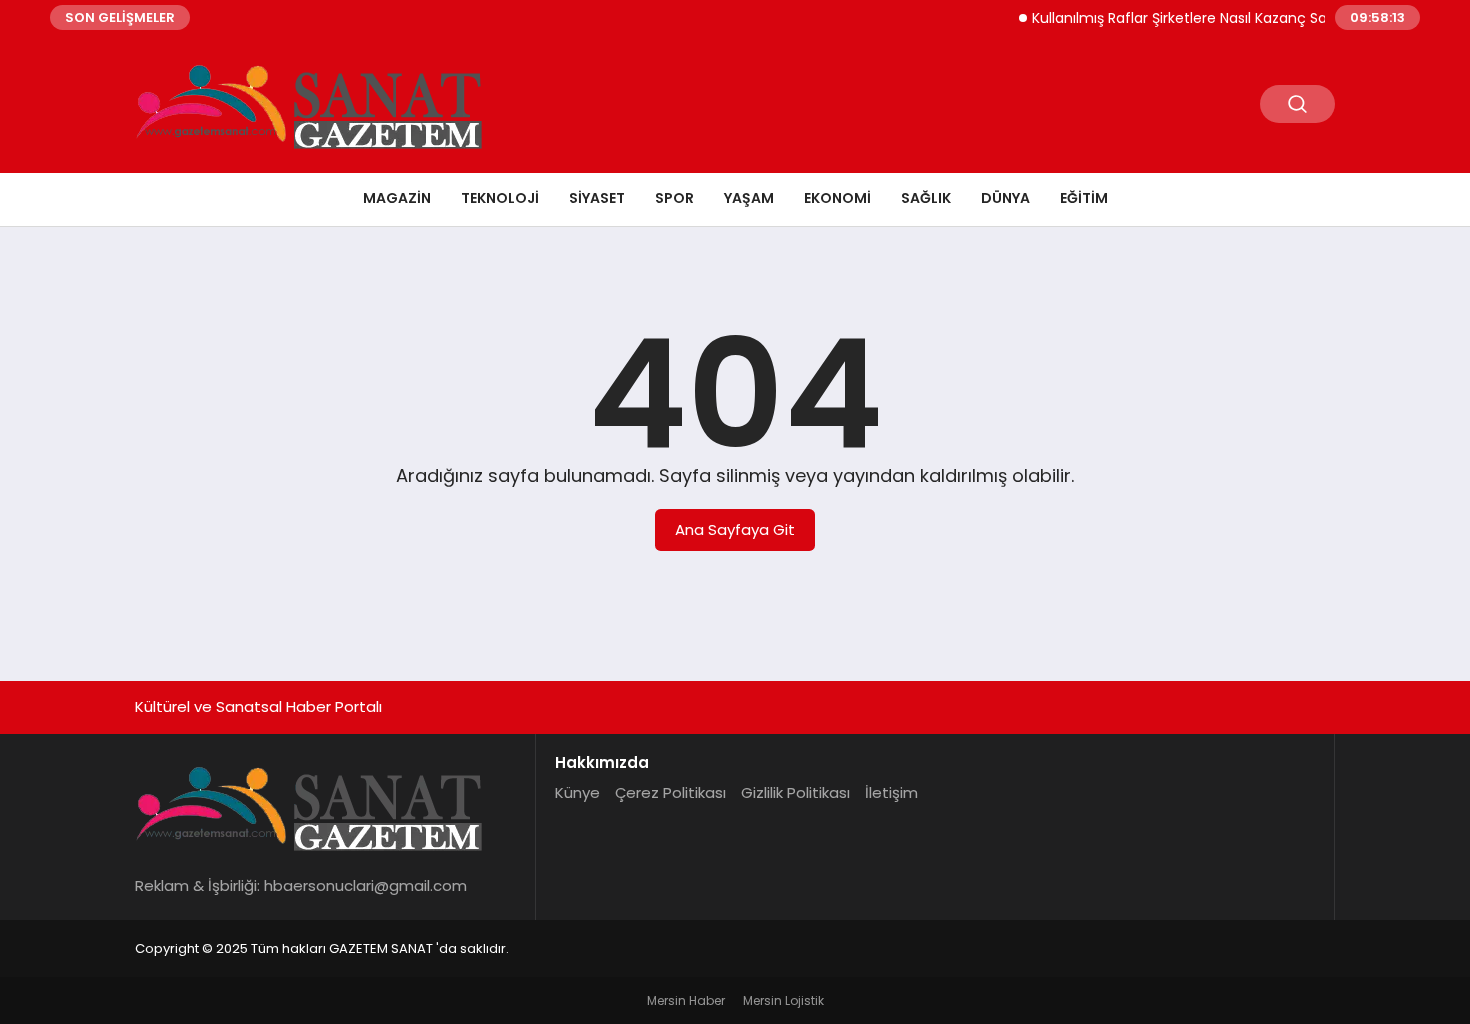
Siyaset (597, 198)
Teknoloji (500, 198)
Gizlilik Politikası (795, 792)
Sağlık (926, 198)
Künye (577, 792)
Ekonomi (837, 198)
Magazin (397, 198)
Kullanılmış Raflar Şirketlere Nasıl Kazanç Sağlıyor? (1192, 18)
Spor (674, 198)
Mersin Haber (686, 1000)
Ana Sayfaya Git (735, 529)
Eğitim (1084, 198)
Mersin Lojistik (783, 1000)
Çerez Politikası (670, 792)
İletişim (891, 792)
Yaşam (749, 198)
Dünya (1005, 198)
